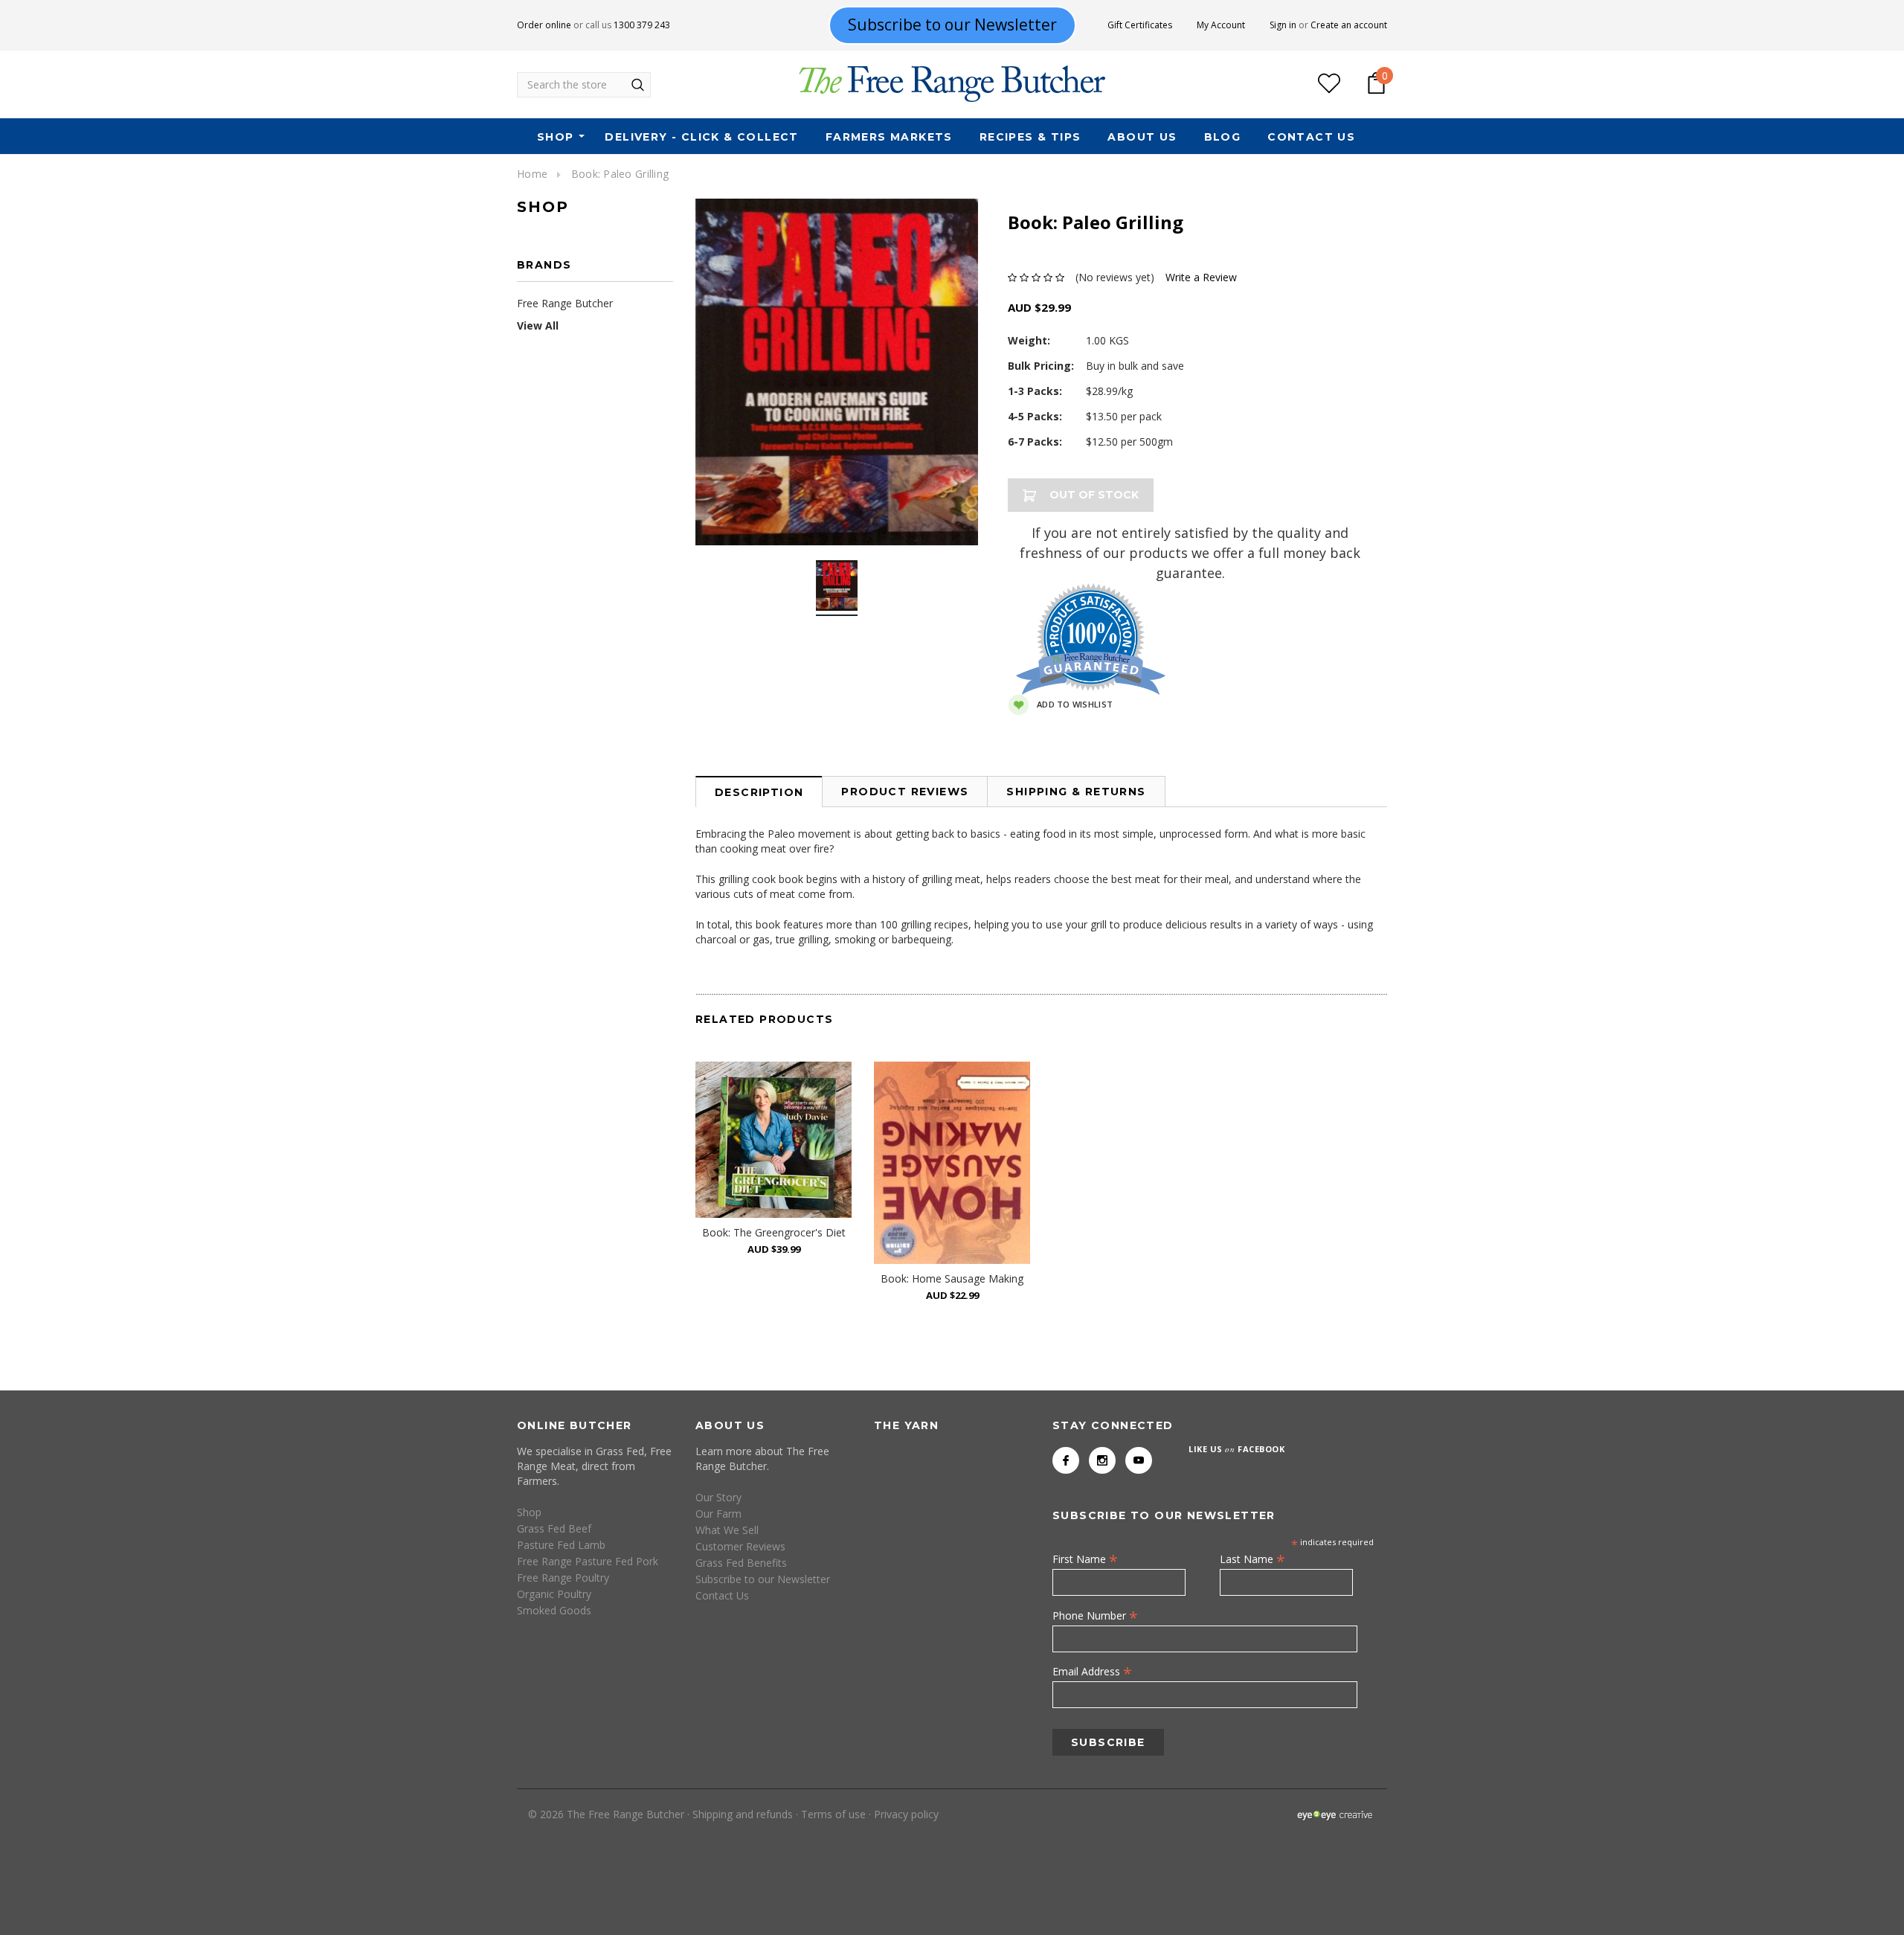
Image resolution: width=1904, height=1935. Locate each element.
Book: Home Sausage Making (952, 1278)
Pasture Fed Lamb (561, 1545)
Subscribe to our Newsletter (763, 1579)
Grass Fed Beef (554, 1528)
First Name (1085, 1559)
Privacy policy (906, 1814)
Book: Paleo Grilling (620, 174)
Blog (1223, 137)
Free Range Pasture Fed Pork (588, 1561)
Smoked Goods (554, 1610)
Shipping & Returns (1076, 792)
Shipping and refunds (743, 1814)
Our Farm (718, 1514)
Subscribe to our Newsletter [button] (952, 25)
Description (759, 792)
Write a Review (1201, 277)
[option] (837, 372)
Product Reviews (905, 792)
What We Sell (727, 1530)
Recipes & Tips (1030, 137)
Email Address (1092, 1671)
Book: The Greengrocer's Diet (774, 1232)
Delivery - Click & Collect (701, 137)
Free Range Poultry (563, 1578)
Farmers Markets (889, 137)
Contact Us (1311, 137)
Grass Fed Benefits (741, 1563)
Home (532, 174)
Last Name (1252, 1559)
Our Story (718, 1497)
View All (538, 325)
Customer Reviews (740, 1546)
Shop (556, 137)
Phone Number (1095, 1615)
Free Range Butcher (565, 303)
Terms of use (833, 1814)
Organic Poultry (554, 1594)
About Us (1142, 137)
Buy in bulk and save (1135, 366)
